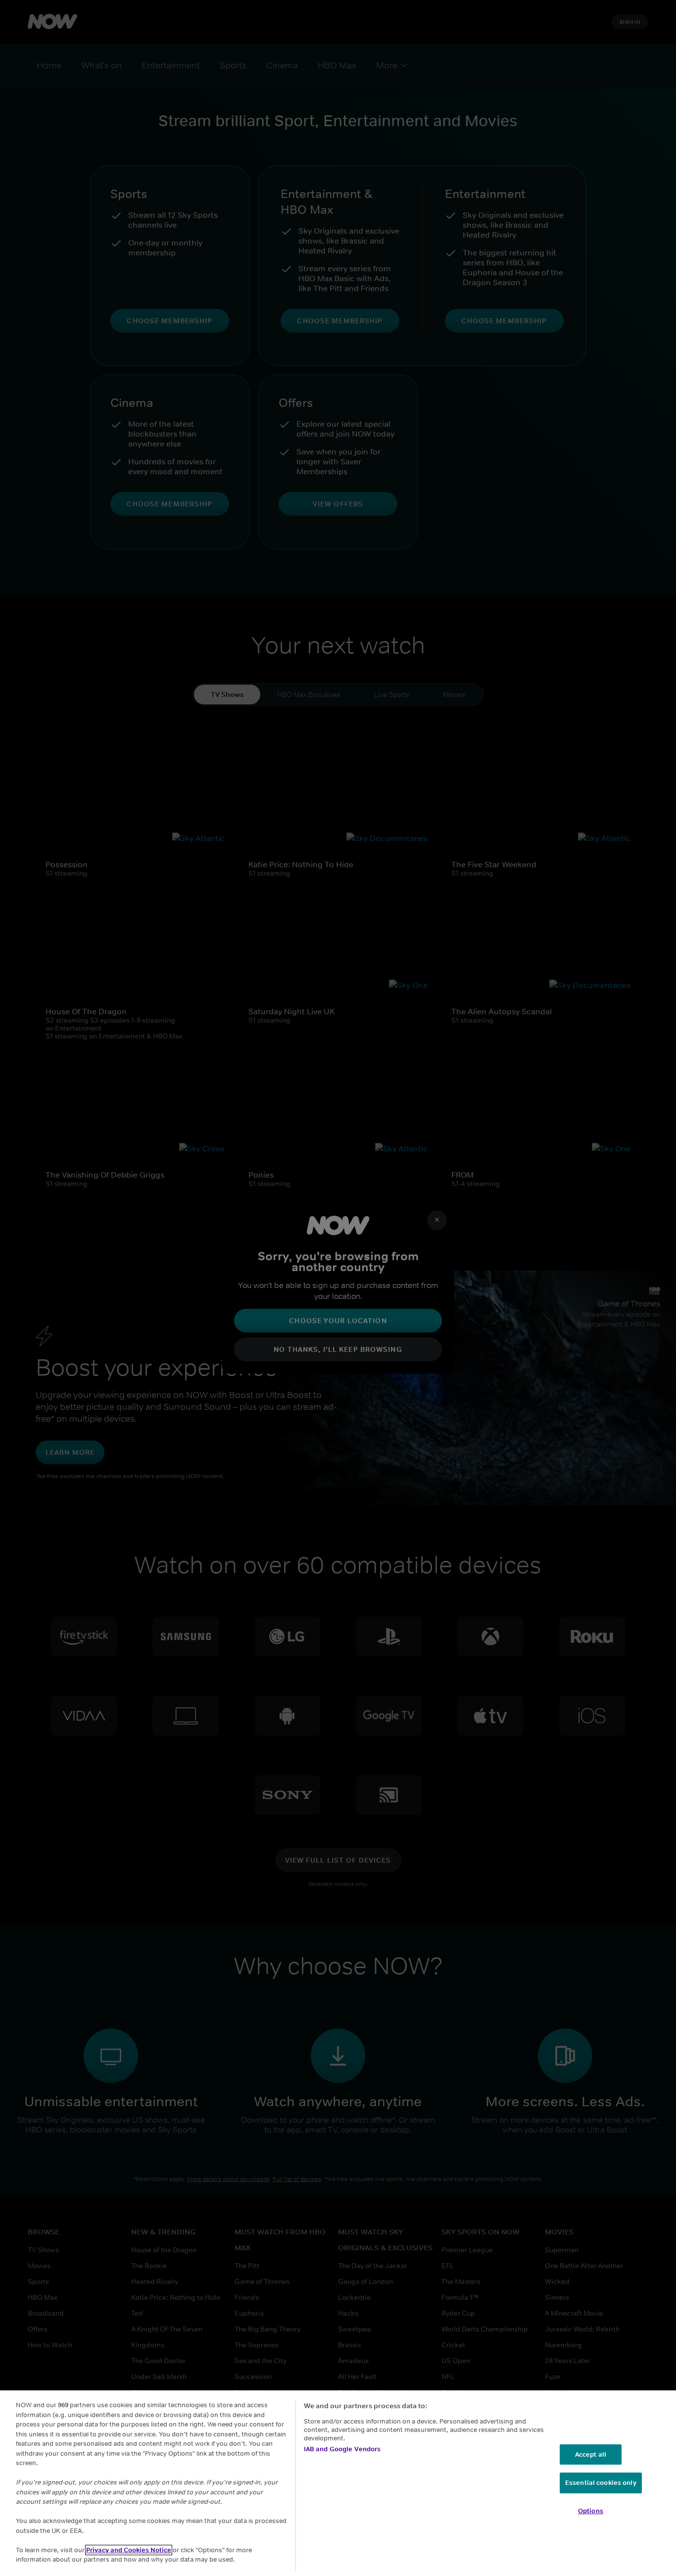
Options (591, 2511)
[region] (338, 2483)
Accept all (591, 2454)
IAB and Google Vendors (342, 2449)
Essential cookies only (601, 2483)
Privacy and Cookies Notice (129, 2550)
